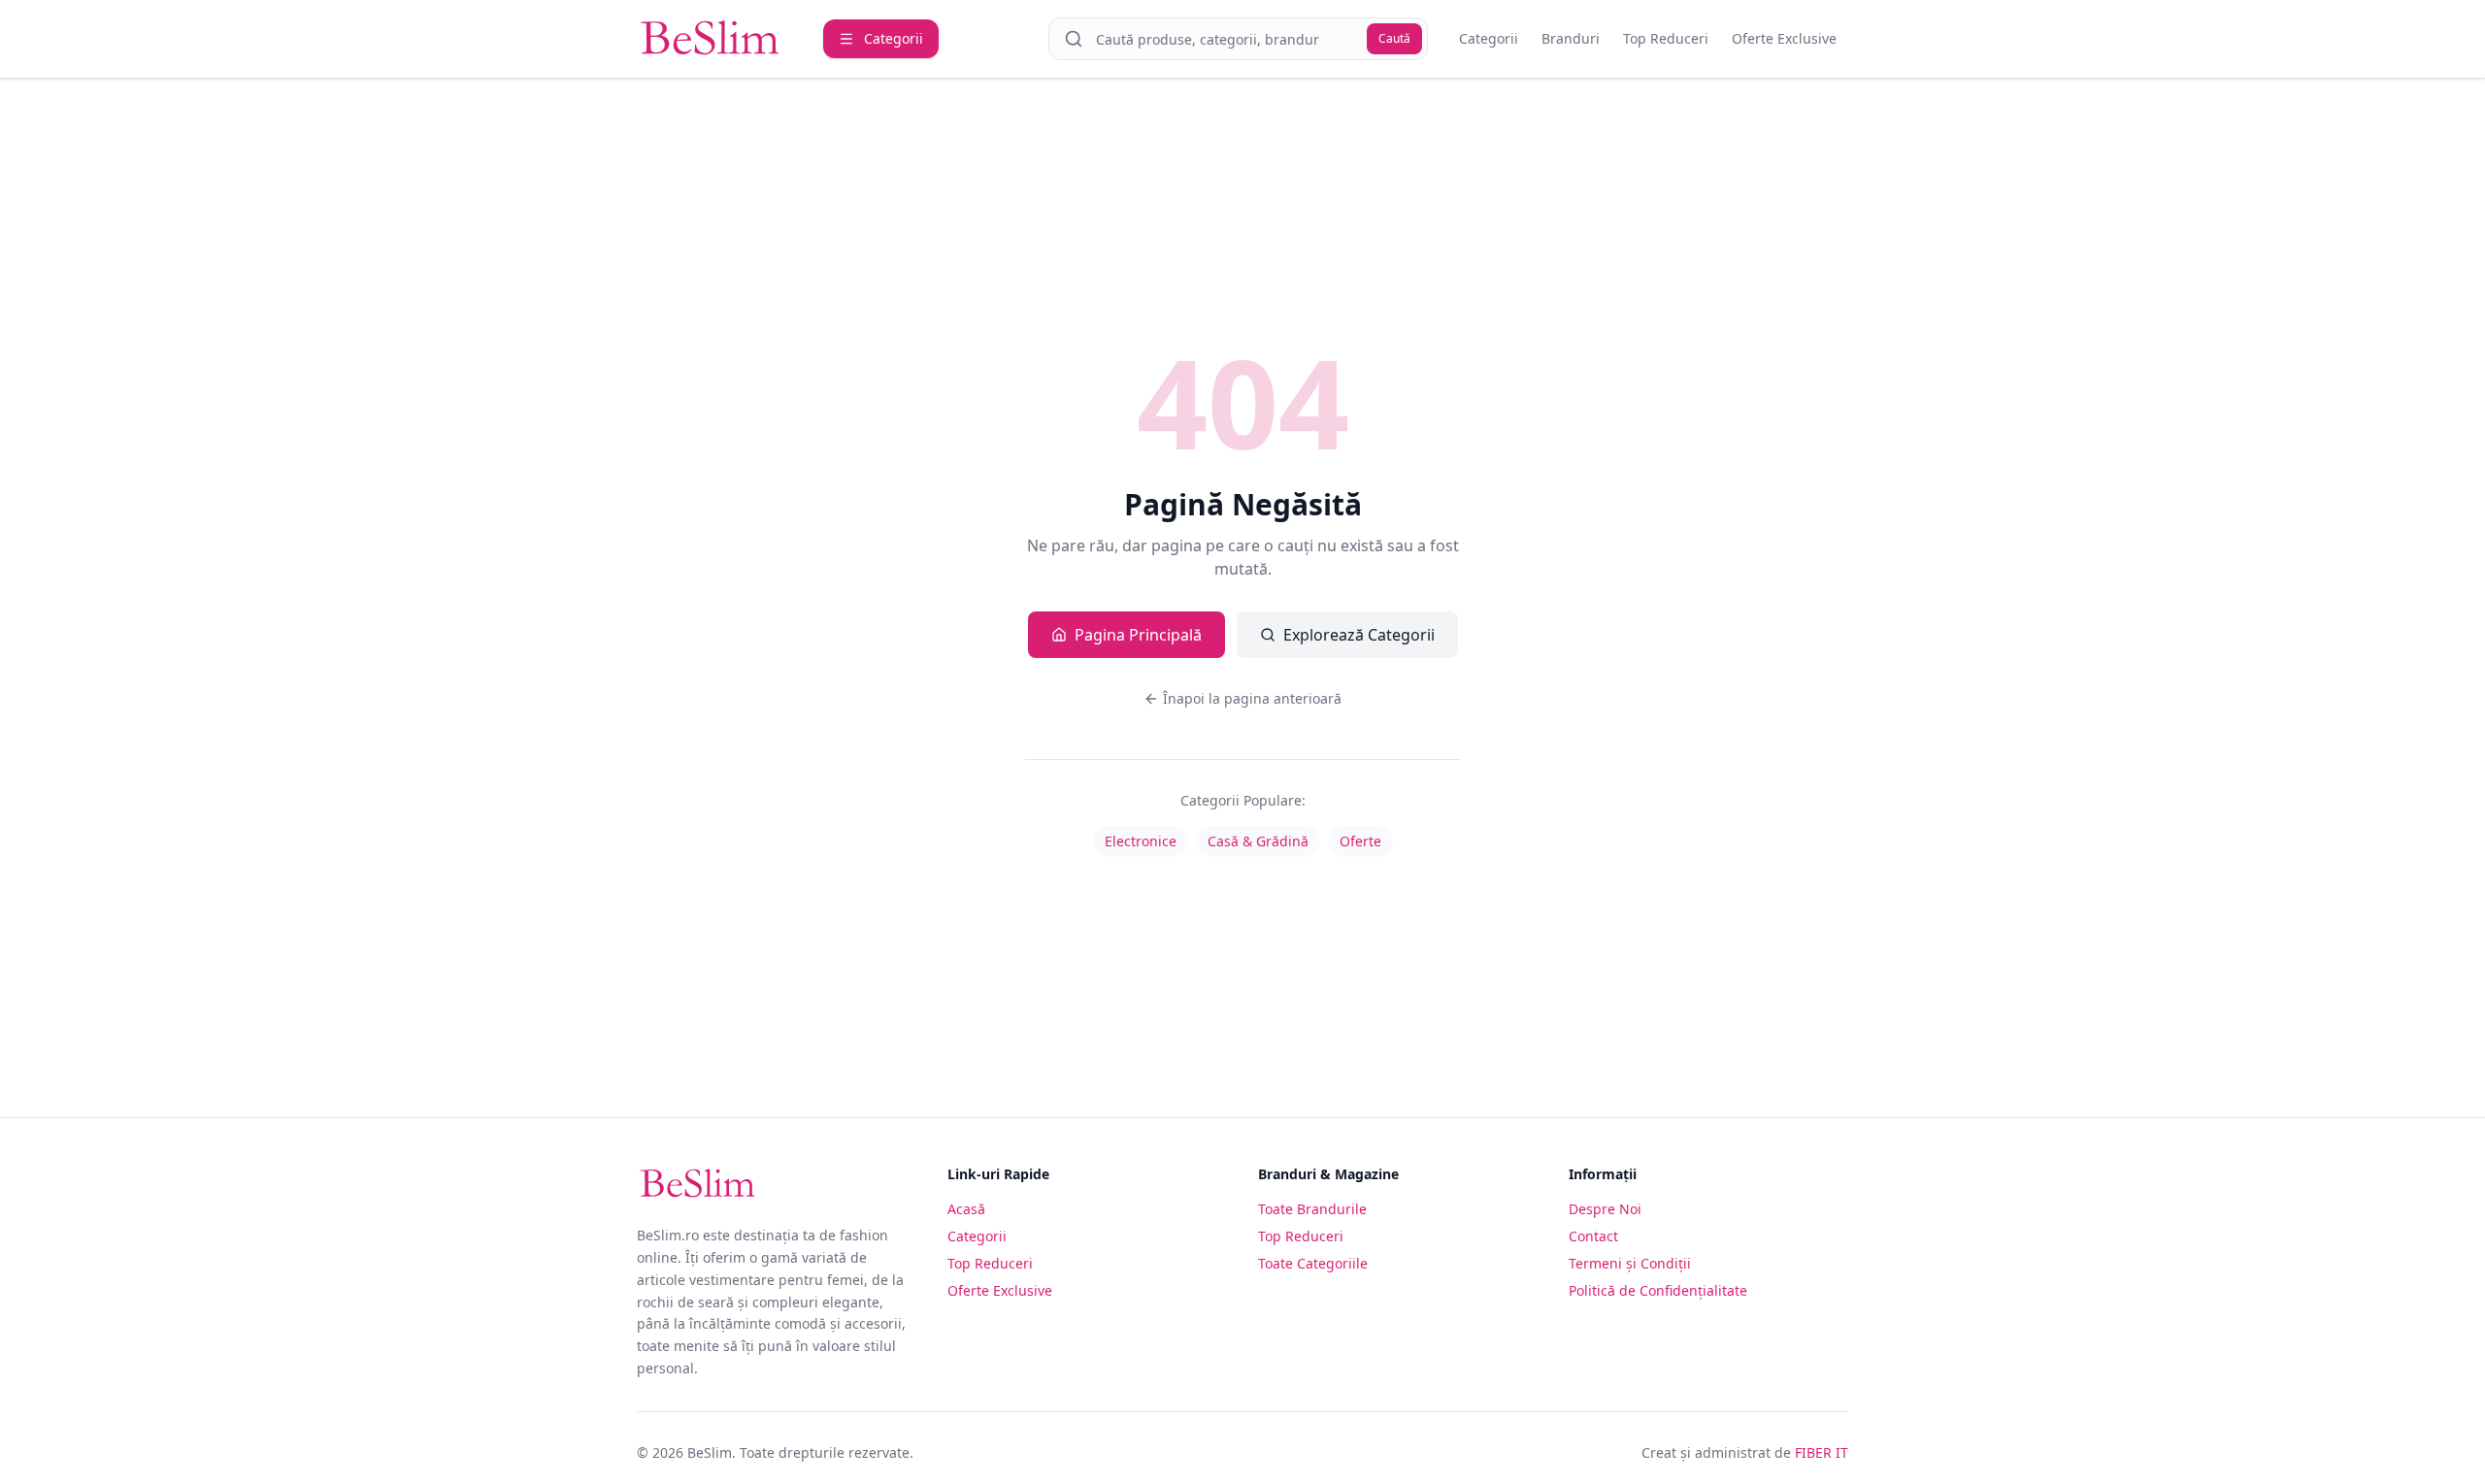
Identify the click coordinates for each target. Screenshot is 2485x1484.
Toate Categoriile (1313, 1263)
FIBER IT (1822, 1452)
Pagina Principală (1138, 635)
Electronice (1141, 841)
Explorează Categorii (1359, 635)
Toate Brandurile (1312, 1209)
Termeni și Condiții (1630, 1263)
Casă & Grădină (1258, 841)
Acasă (966, 1209)
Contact (1593, 1236)
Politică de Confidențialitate (1658, 1290)
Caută (1394, 38)
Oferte (1360, 841)
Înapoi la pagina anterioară (1252, 698)
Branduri (1571, 38)
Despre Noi (1605, 1209)
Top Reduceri (1666, 38)
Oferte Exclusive (1784, 38)
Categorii (1489, 38)
